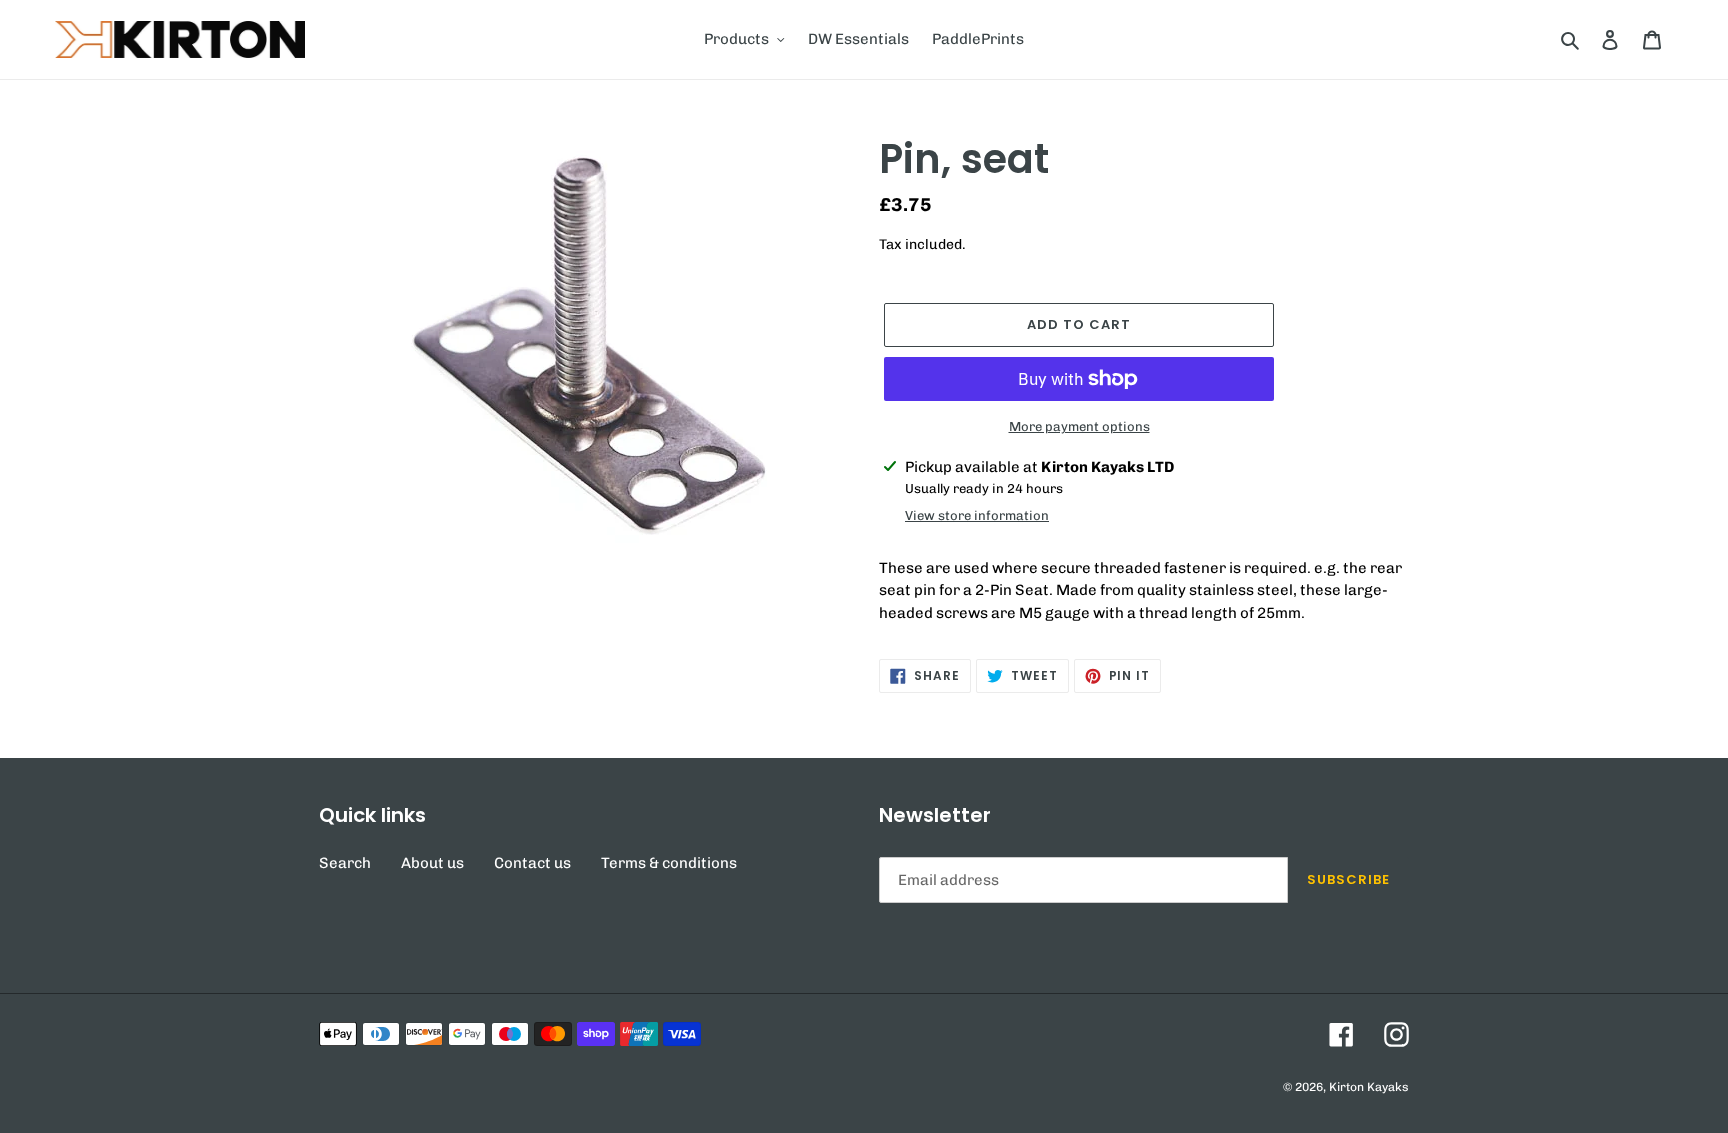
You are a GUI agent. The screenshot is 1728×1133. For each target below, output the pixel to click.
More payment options (1079, 426)
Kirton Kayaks (1369, 1087)
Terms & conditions (669, 863)
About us (432, 863)
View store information (977, 515)
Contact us (532, 863)
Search (345, 863)
